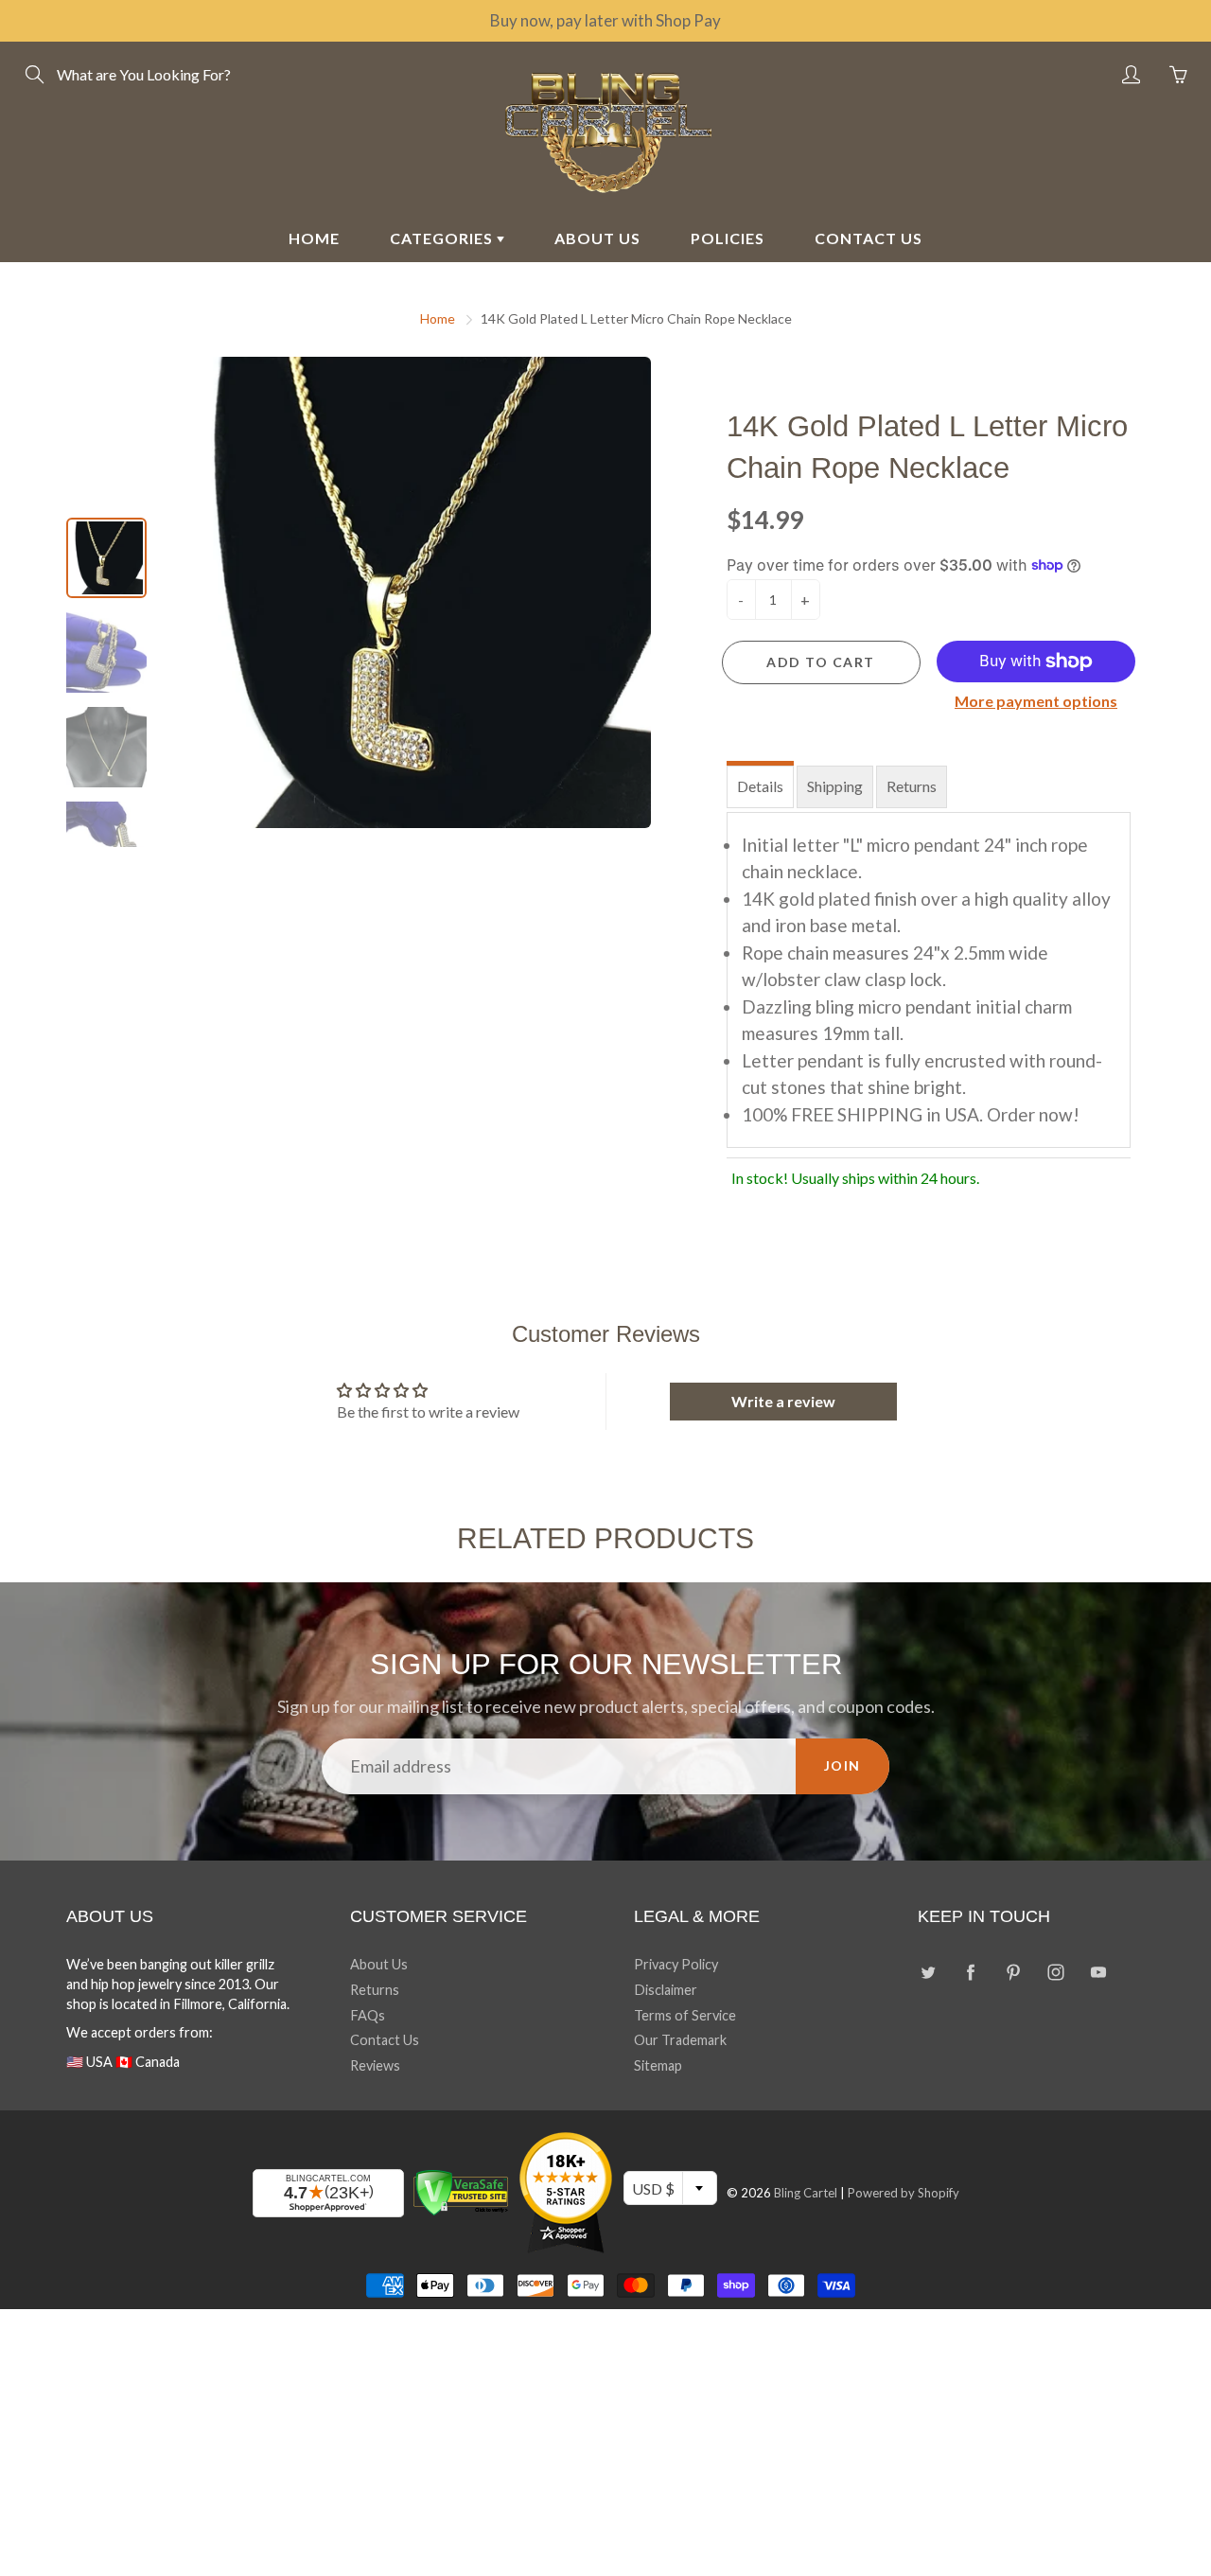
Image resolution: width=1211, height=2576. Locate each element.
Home (438, 318)
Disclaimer (666, 1990)
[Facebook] (970, 1972)
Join (842, 1765)
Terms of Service (685, 2015)
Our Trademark (680, 2040)
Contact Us (385, 2040)
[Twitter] (928, 1972)
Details (760, 786)
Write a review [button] (783, 1401)
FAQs (368, 2015)
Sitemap (658, 2065)
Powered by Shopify (904, 2193)
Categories (443, 238)
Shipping (835, 786)
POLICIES (728, 238)
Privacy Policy (676, 1964)
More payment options (1036, 701)
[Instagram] (1055, 1972)
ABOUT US (597, 238)
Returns (912, 786)
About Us (379, 1964)
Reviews (375, 2065)
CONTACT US (869, 238)
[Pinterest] (1013, 1972)
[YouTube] (1098, 1972)
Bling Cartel (806, 2193)
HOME (314, 238)
